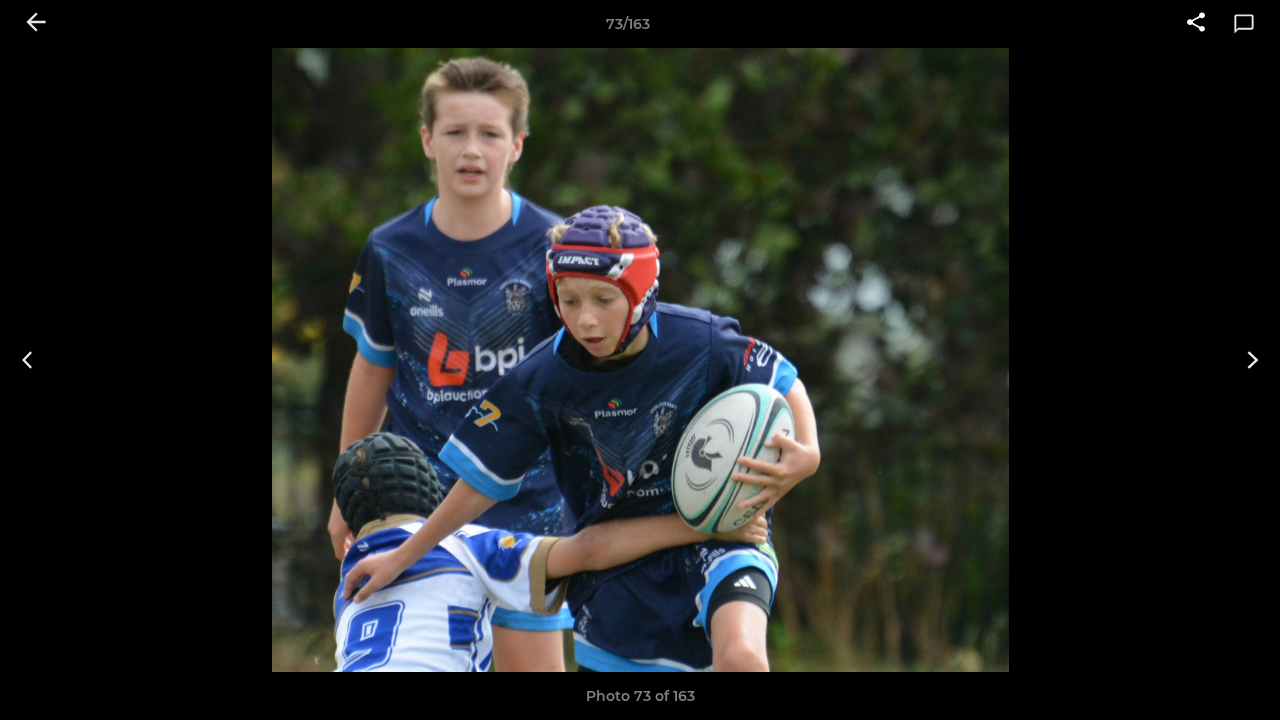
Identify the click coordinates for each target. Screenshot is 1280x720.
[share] (1196, 24)
